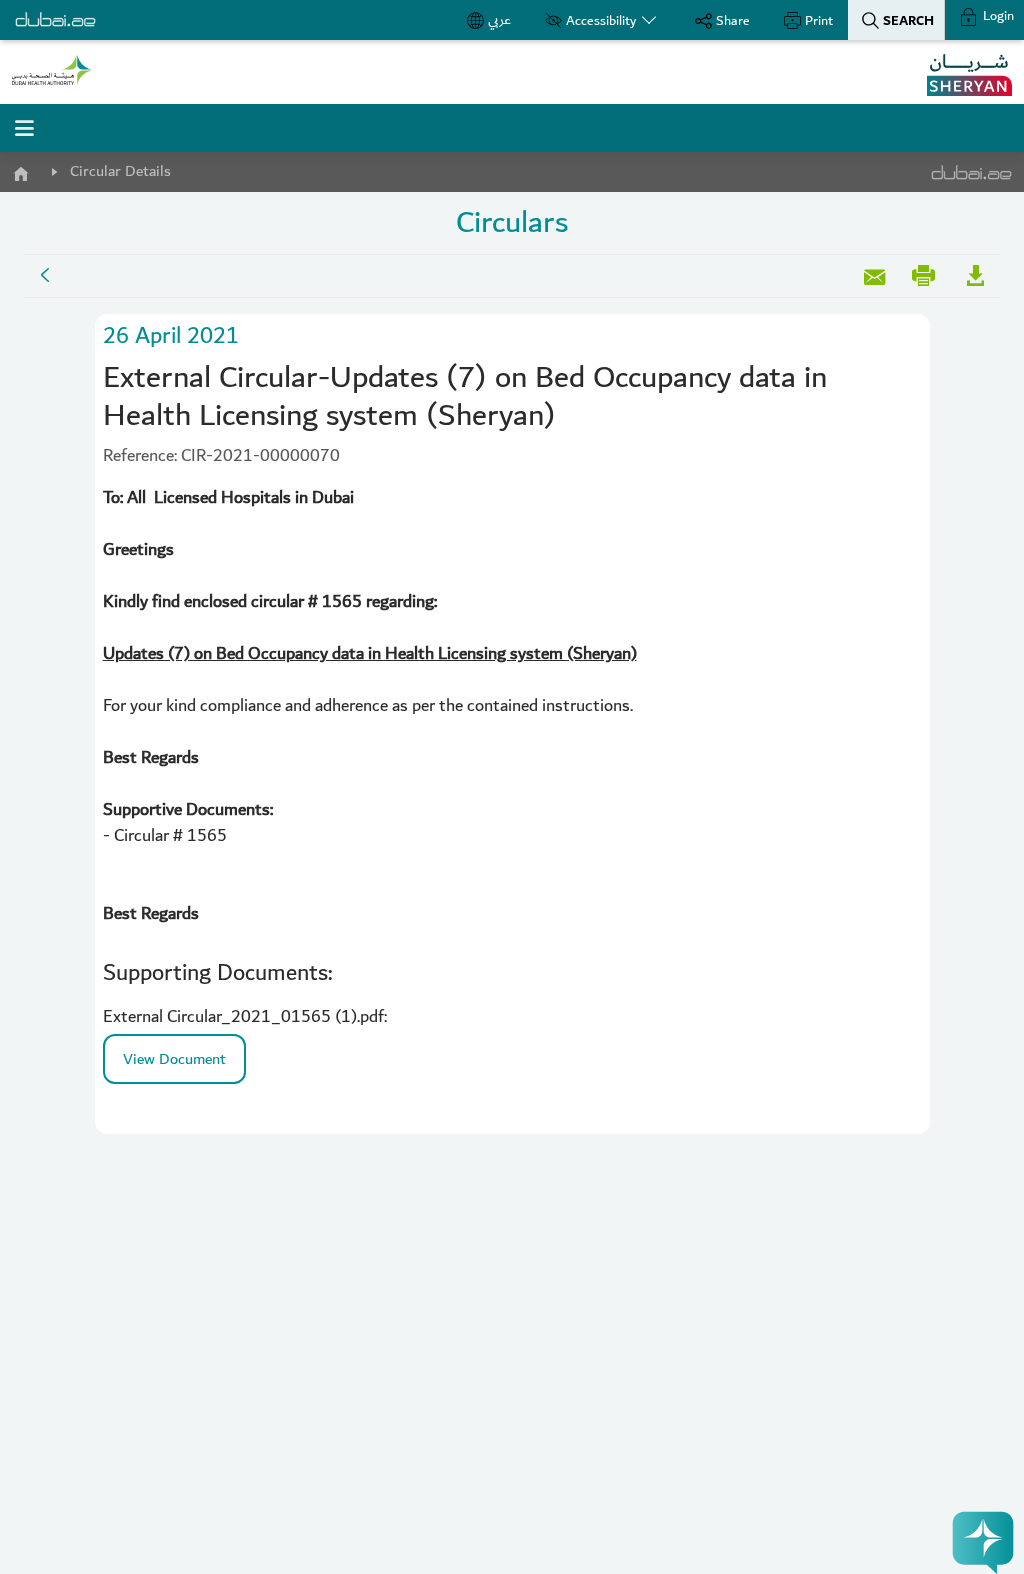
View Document (174, 1059)
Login (997, 16)
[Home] (20, 170)
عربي (499, 20)
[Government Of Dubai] (52, 70)
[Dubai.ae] (55, 20)
